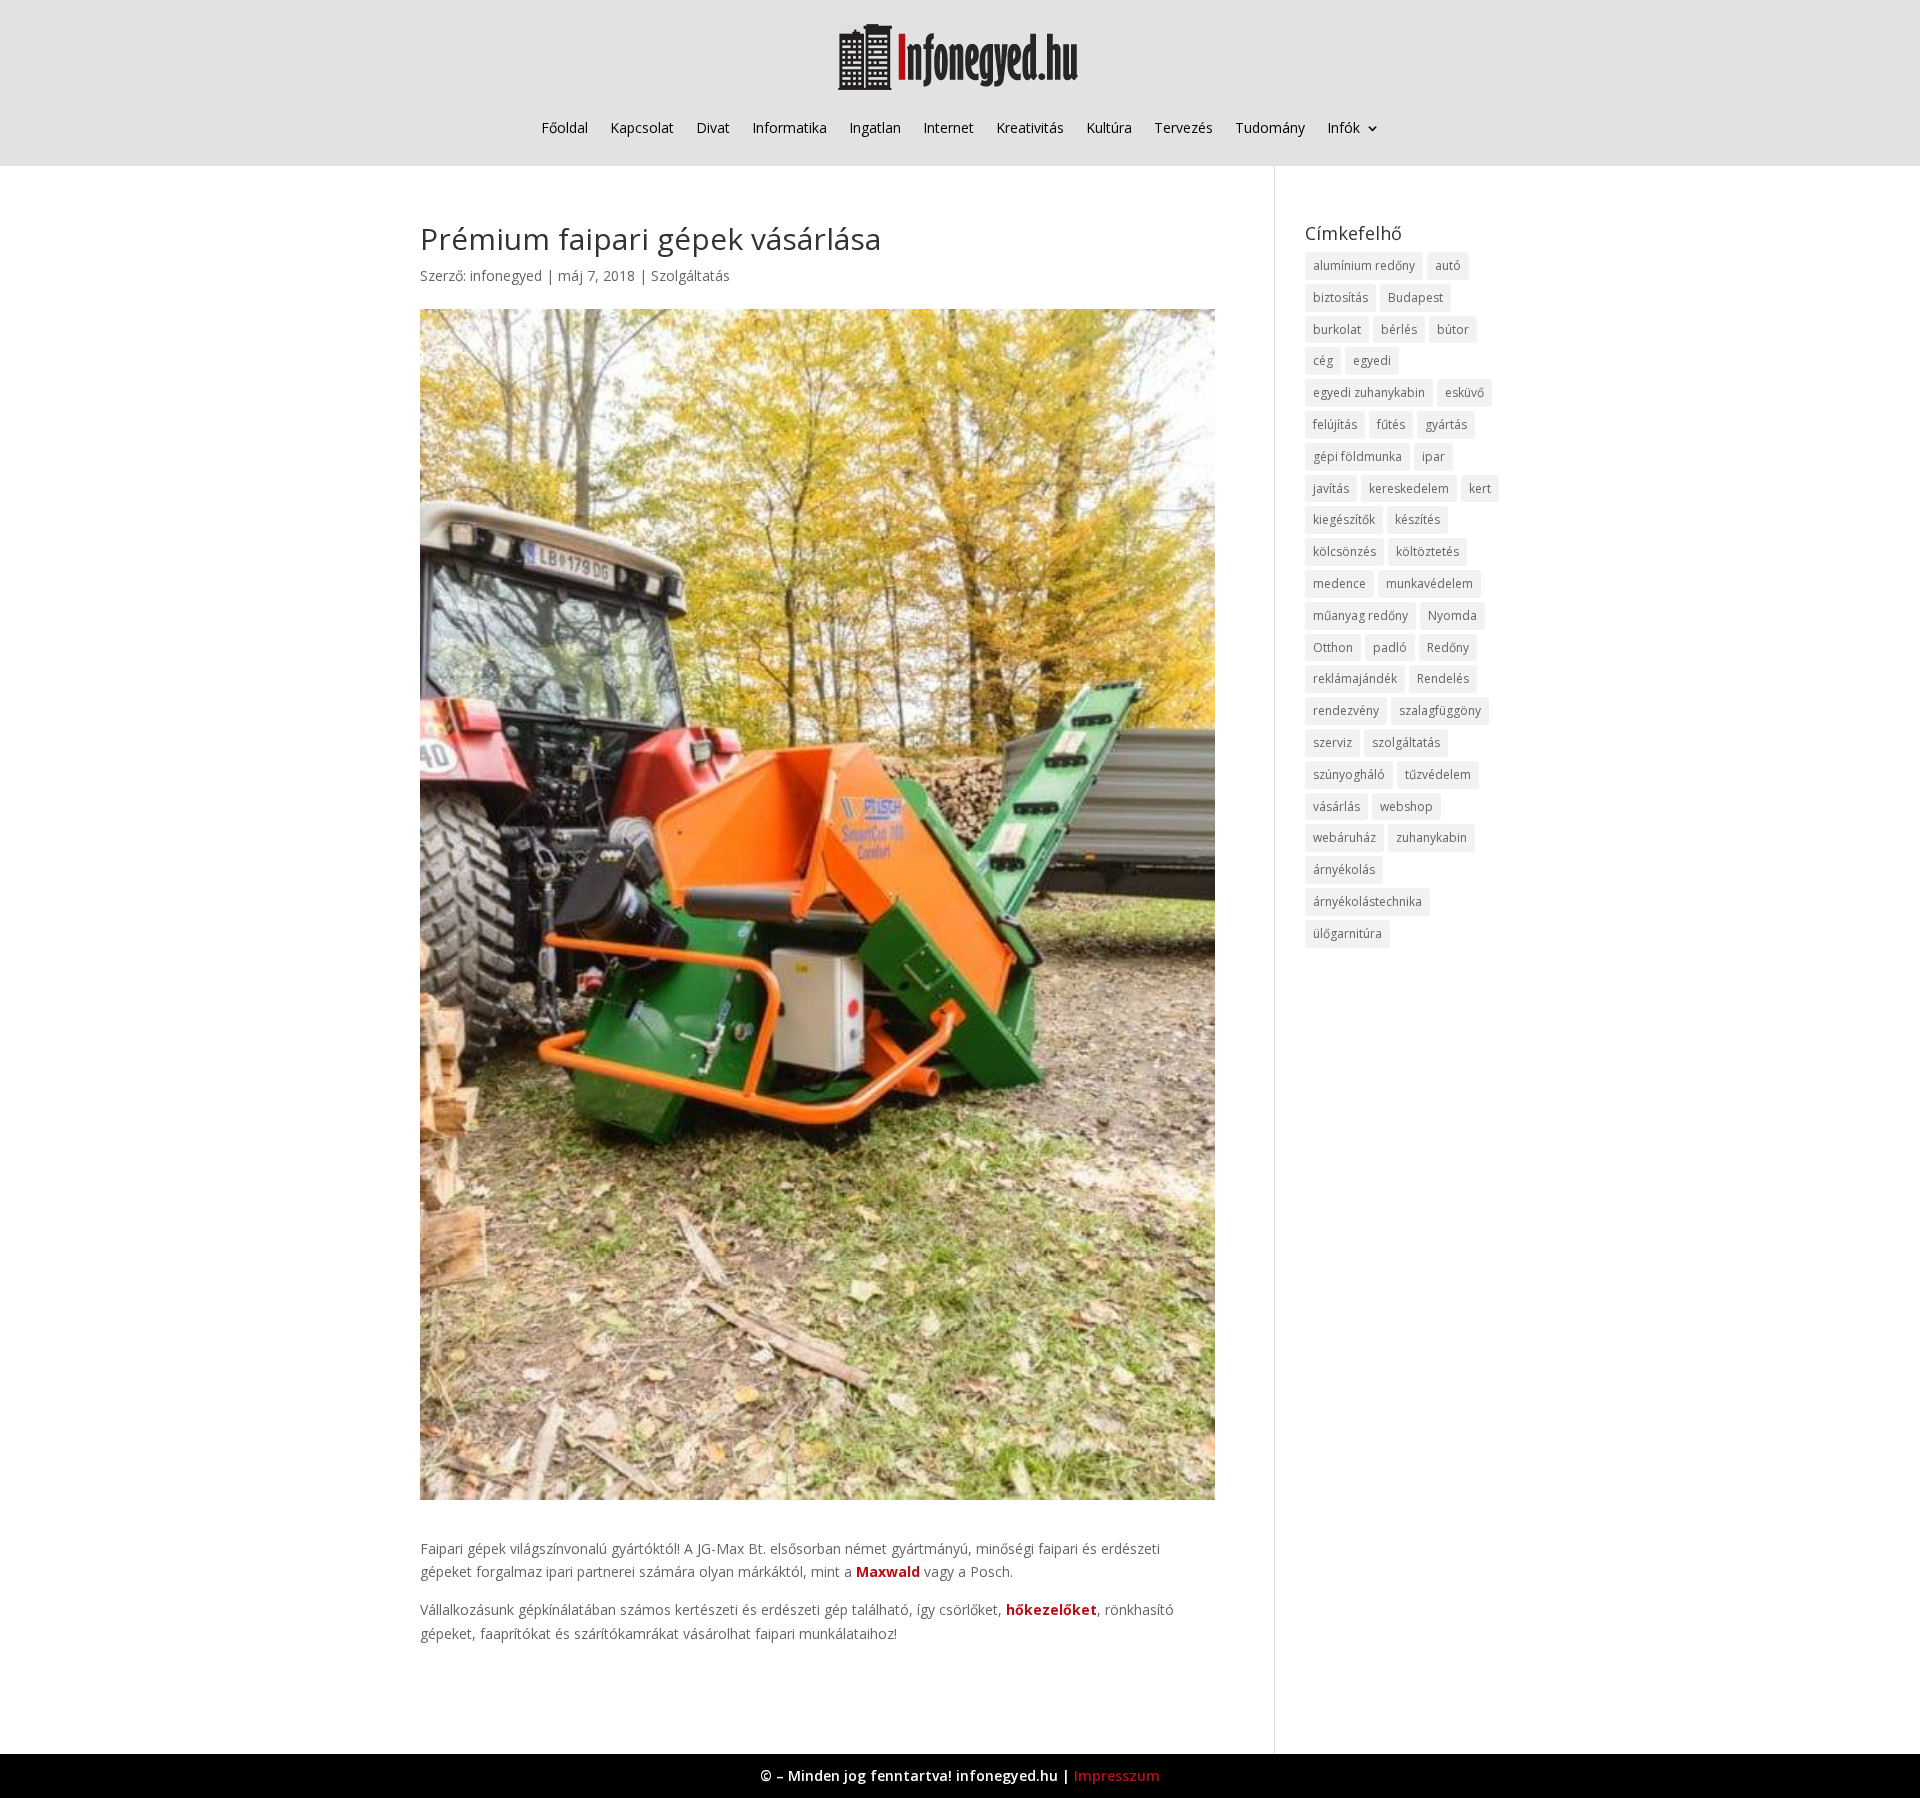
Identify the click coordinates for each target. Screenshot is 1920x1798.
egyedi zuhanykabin (1369, 392)
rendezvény (1346, 710)
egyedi (1372, 360)
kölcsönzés (1344, 551)
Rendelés (1443, 678)
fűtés (1391, 424)
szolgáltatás (1406, 742)
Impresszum (1117, 1775)
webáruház (1344, 837)
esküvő (1464, 392)
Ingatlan (875, 127)
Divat (713, 127)
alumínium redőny (1364, 265)
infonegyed (506, 275)
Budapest (1415, 297)
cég (1323, 360)
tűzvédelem (1438, 774)
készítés (1417, 519)
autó (1448, 265)
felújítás (1335, 424)
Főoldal (564, 127)
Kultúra (1109, 127)
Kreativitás (1030, 127)
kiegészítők (1344, 519)
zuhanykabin (1431, 837)
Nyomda (1452, 615)
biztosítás (1340, 297)
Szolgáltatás (690, 275)
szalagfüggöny (1440, 710)
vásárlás (1336, 806)
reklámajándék (1355, 678)
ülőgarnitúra (1347, 933)
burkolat (1337, 329)
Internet (948, 127)
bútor (1453, 329)
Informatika (789, 127)
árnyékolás (1344, 869)
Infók (1343, 127)
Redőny (1448, 647)
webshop (1406, 806)
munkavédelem (1429, 583)
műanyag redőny (1360, 615)
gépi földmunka (1357, 456)
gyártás (1446, 424)
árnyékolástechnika (1367, 901)
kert (1480, 488)
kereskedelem (1409, 488)
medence (1339, 583)
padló (1390, 647)
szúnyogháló (1349, 774)
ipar (1433, 456)
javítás (1331, 488)
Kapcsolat (642, 127)
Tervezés (1183, 127)
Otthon (1333, 647)
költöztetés (1427, 551)
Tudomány (1270, 127)
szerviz (1332, 742)
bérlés (1399, 329)
